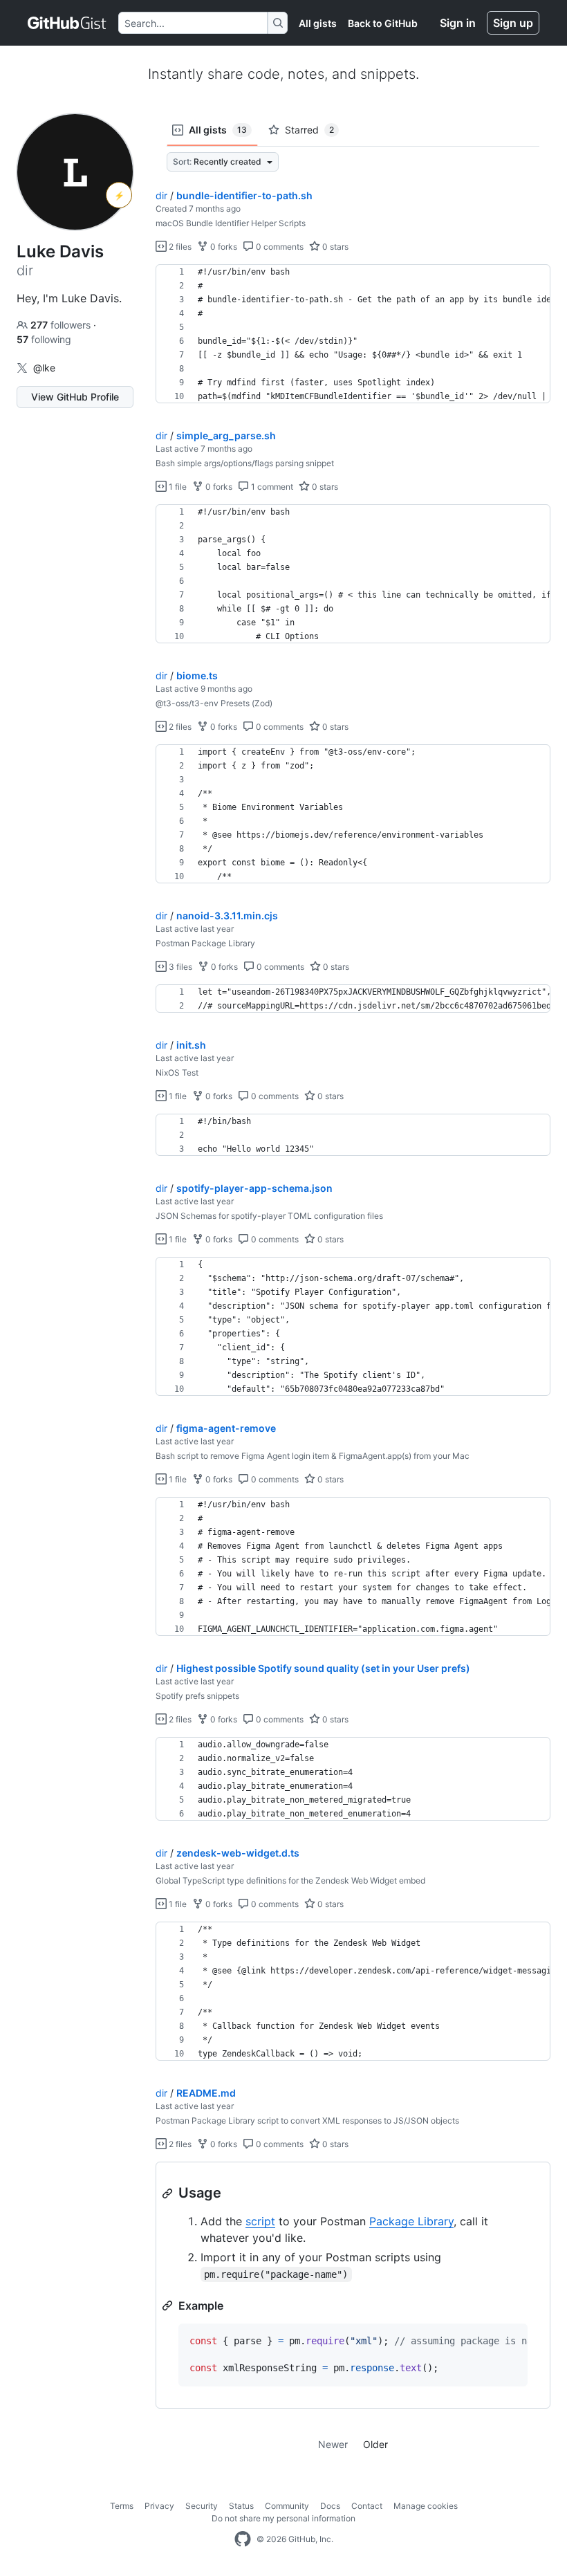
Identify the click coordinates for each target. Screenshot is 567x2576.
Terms (122, 2506)
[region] (353, 334)
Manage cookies (426, 2506)
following (44, 339)
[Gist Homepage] (67, 23)
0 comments (279, 247)
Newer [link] (333, 2444)
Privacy (159, 2506)
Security (202, 2506)
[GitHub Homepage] (243, 2539)
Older (375, 2444)
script (260, 2221)
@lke (44, 368)
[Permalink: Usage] (169, 2193)
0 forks (223, 247)
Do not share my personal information (283, 2518)
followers (62, 325)
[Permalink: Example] (169, 2306)
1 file (177, 487)
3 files (179, 967)
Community (287, 2506)
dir (161, 195)
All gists (318, 23)
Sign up (513, 23)
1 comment (271, 487)
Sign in (458, 23)
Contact (367, 2506)
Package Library (411, 2221)
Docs (330, 2506)
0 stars (334, 247)
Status (241, 2506)
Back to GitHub (383, 23)
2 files (179, 247)
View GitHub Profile (75, 397)
